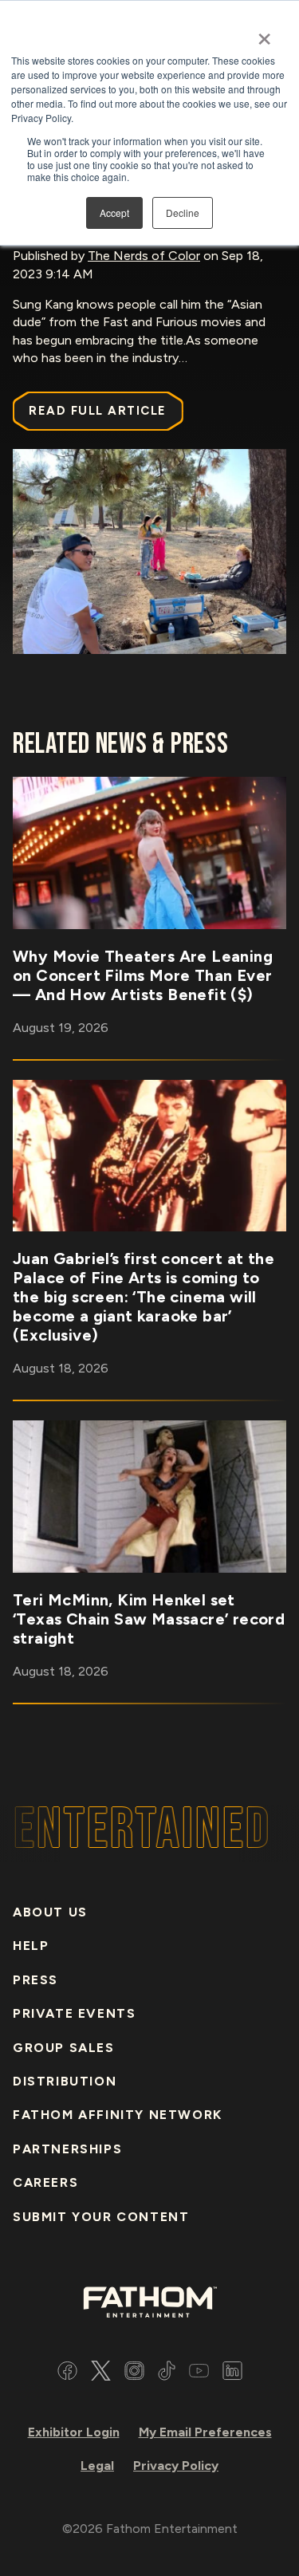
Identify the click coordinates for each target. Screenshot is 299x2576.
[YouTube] (199, 2373)
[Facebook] (67, 2373)
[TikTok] (167, 2373)
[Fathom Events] (150, 2300)
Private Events (74, 2013)
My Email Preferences (205, 2432)
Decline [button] (183, 213)
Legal (97, 2466)
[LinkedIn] (232, 2373)
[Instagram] (134, 2373)
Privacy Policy (176, 2466)
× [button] (264, 33)
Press (35, 1980)
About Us (50, 1912)
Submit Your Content (101, 2217)
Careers (45, 2182)
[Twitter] (101, 2373)
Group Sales (64, 2048)
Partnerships (67, 2149)
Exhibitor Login (74, 2432)
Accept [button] (114, 213)
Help (31, 1946)
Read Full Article (98, 411)
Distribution (65, 2081)
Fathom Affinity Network (118, 2115)
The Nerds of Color (144, 256)
